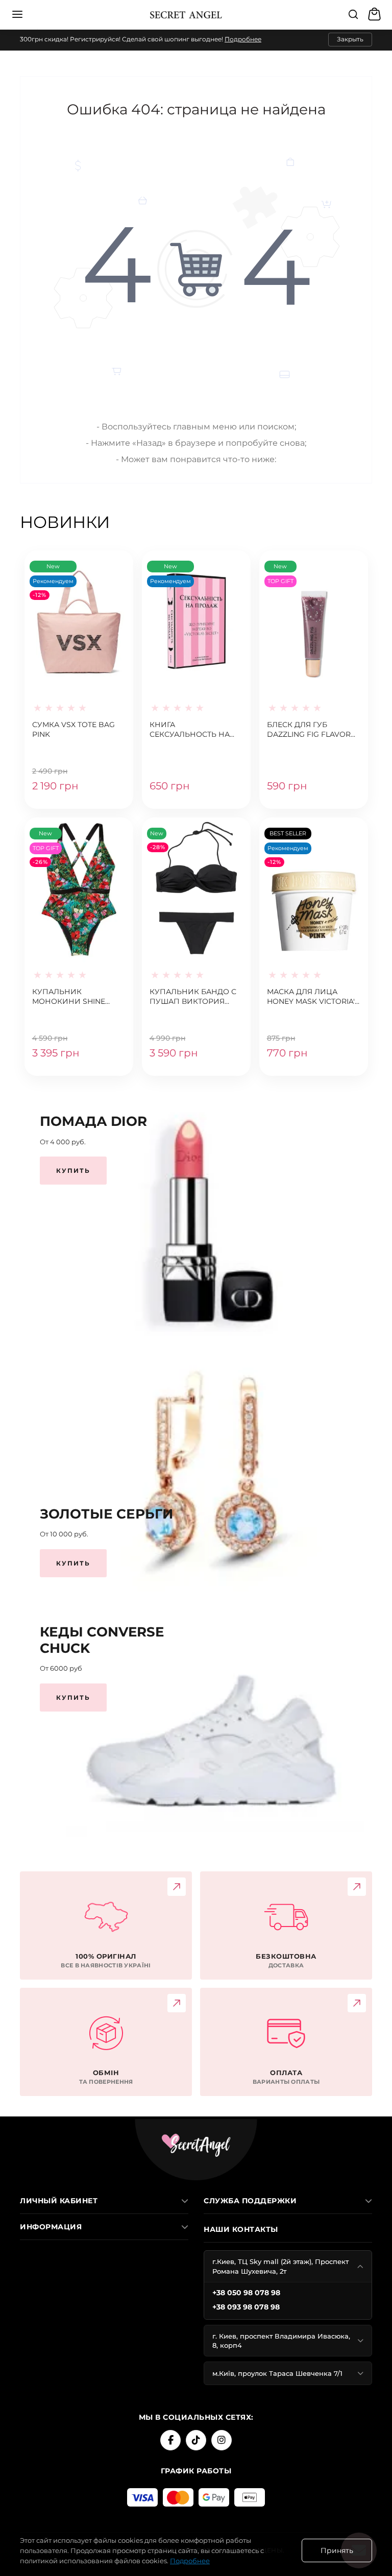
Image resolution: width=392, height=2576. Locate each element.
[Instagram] (222, 2440)
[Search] (353, 14)
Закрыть (350, 39)
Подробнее (243, 39)
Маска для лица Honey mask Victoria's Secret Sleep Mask (313, 997)
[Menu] (17, 14)
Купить (73, 1171)
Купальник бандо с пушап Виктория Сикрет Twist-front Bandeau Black (193, 997)
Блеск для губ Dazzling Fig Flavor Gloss (309, 730)
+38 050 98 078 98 (246, 2293)
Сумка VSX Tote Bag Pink (73, 730)
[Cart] (376, 14)
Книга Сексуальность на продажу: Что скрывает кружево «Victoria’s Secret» (190, 730)
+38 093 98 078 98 (246, 2307)
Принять (337, 2550)
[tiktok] (196, 2440)
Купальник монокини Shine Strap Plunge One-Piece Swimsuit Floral (78, 997)
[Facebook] (170, 2440)
